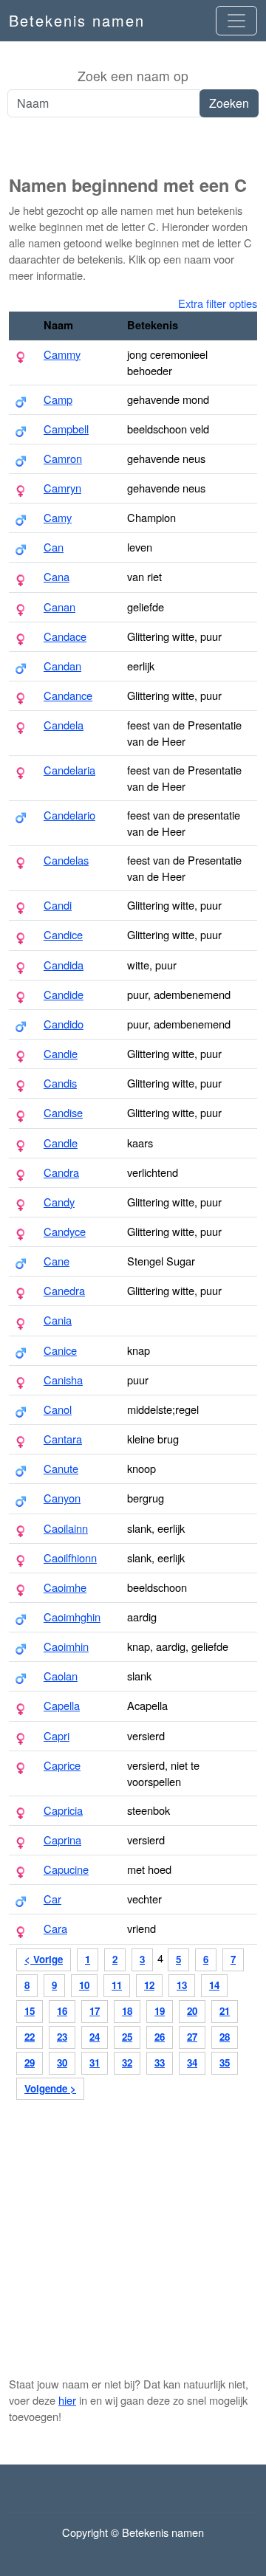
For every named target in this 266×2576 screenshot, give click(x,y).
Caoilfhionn (70, 1557)
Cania (58, 1320)
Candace (65, 636)
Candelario (69, 815)
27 (192, 2037)
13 (182, 1985)
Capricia (63, 1810)
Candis (60, 1083)
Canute (61, 1468)
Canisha (63, 1380)
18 (127, 2011)
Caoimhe (65, 1587)
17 (95, 2011)
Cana (57, 576)
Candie (61, 1053)
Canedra (64, 1290)
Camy (58, 517)
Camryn (62, 488)
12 (149, 1985)
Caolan (61, 1676)
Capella (62, 1705)
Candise (63, 1112)
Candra (61, 1172)
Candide (64, 994)
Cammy (62, 354)
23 (62, 2037)
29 (30, 2062)
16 (62, 2011)
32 (127, 2062)
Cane (57, 1261)
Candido (64, 1024)
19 (160, 2011)
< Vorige (44, 1959)
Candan (62, 666)
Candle (61, 1143)
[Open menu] (236, 21)
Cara (55, 1928)
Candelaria (69, 770)
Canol (58, 1409)
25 (127, 2037)
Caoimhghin (72, 1617)
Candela (64, 725)
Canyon (62, 1498)
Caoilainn (66, 1528)
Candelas (66, 860)
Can (54, 547)
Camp (58, 399)
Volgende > (50, 2088)
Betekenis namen (77, 20)
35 (225, 2062)
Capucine (66, 1869)
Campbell (66, 429)
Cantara (63, 1439)
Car (52, 1899)
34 (192, 2062)
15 (30, 2011)
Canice (60, 1350)
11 (117, 1985)
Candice (63, 934)
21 (225, 2011)
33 (160, 2062)
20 (192, 2011)
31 (95, 2062)
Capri (57, 1735)
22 (30, 2037)
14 (214, 1985)
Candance (68, 695)
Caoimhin (66, 1646)
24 (95, 2037)
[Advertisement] (133, 147)
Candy (59, 1202)
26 (160, 2037)
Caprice (62, 1765)
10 (84, 1985)
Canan (59, 607)
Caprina (62, 1840)
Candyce (65, 1231)
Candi (58, 905)
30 (62, 2062)
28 (225, 2037)
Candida (64, 965)
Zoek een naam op (133, 76)
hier (67, 2400)
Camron (63, 458)
